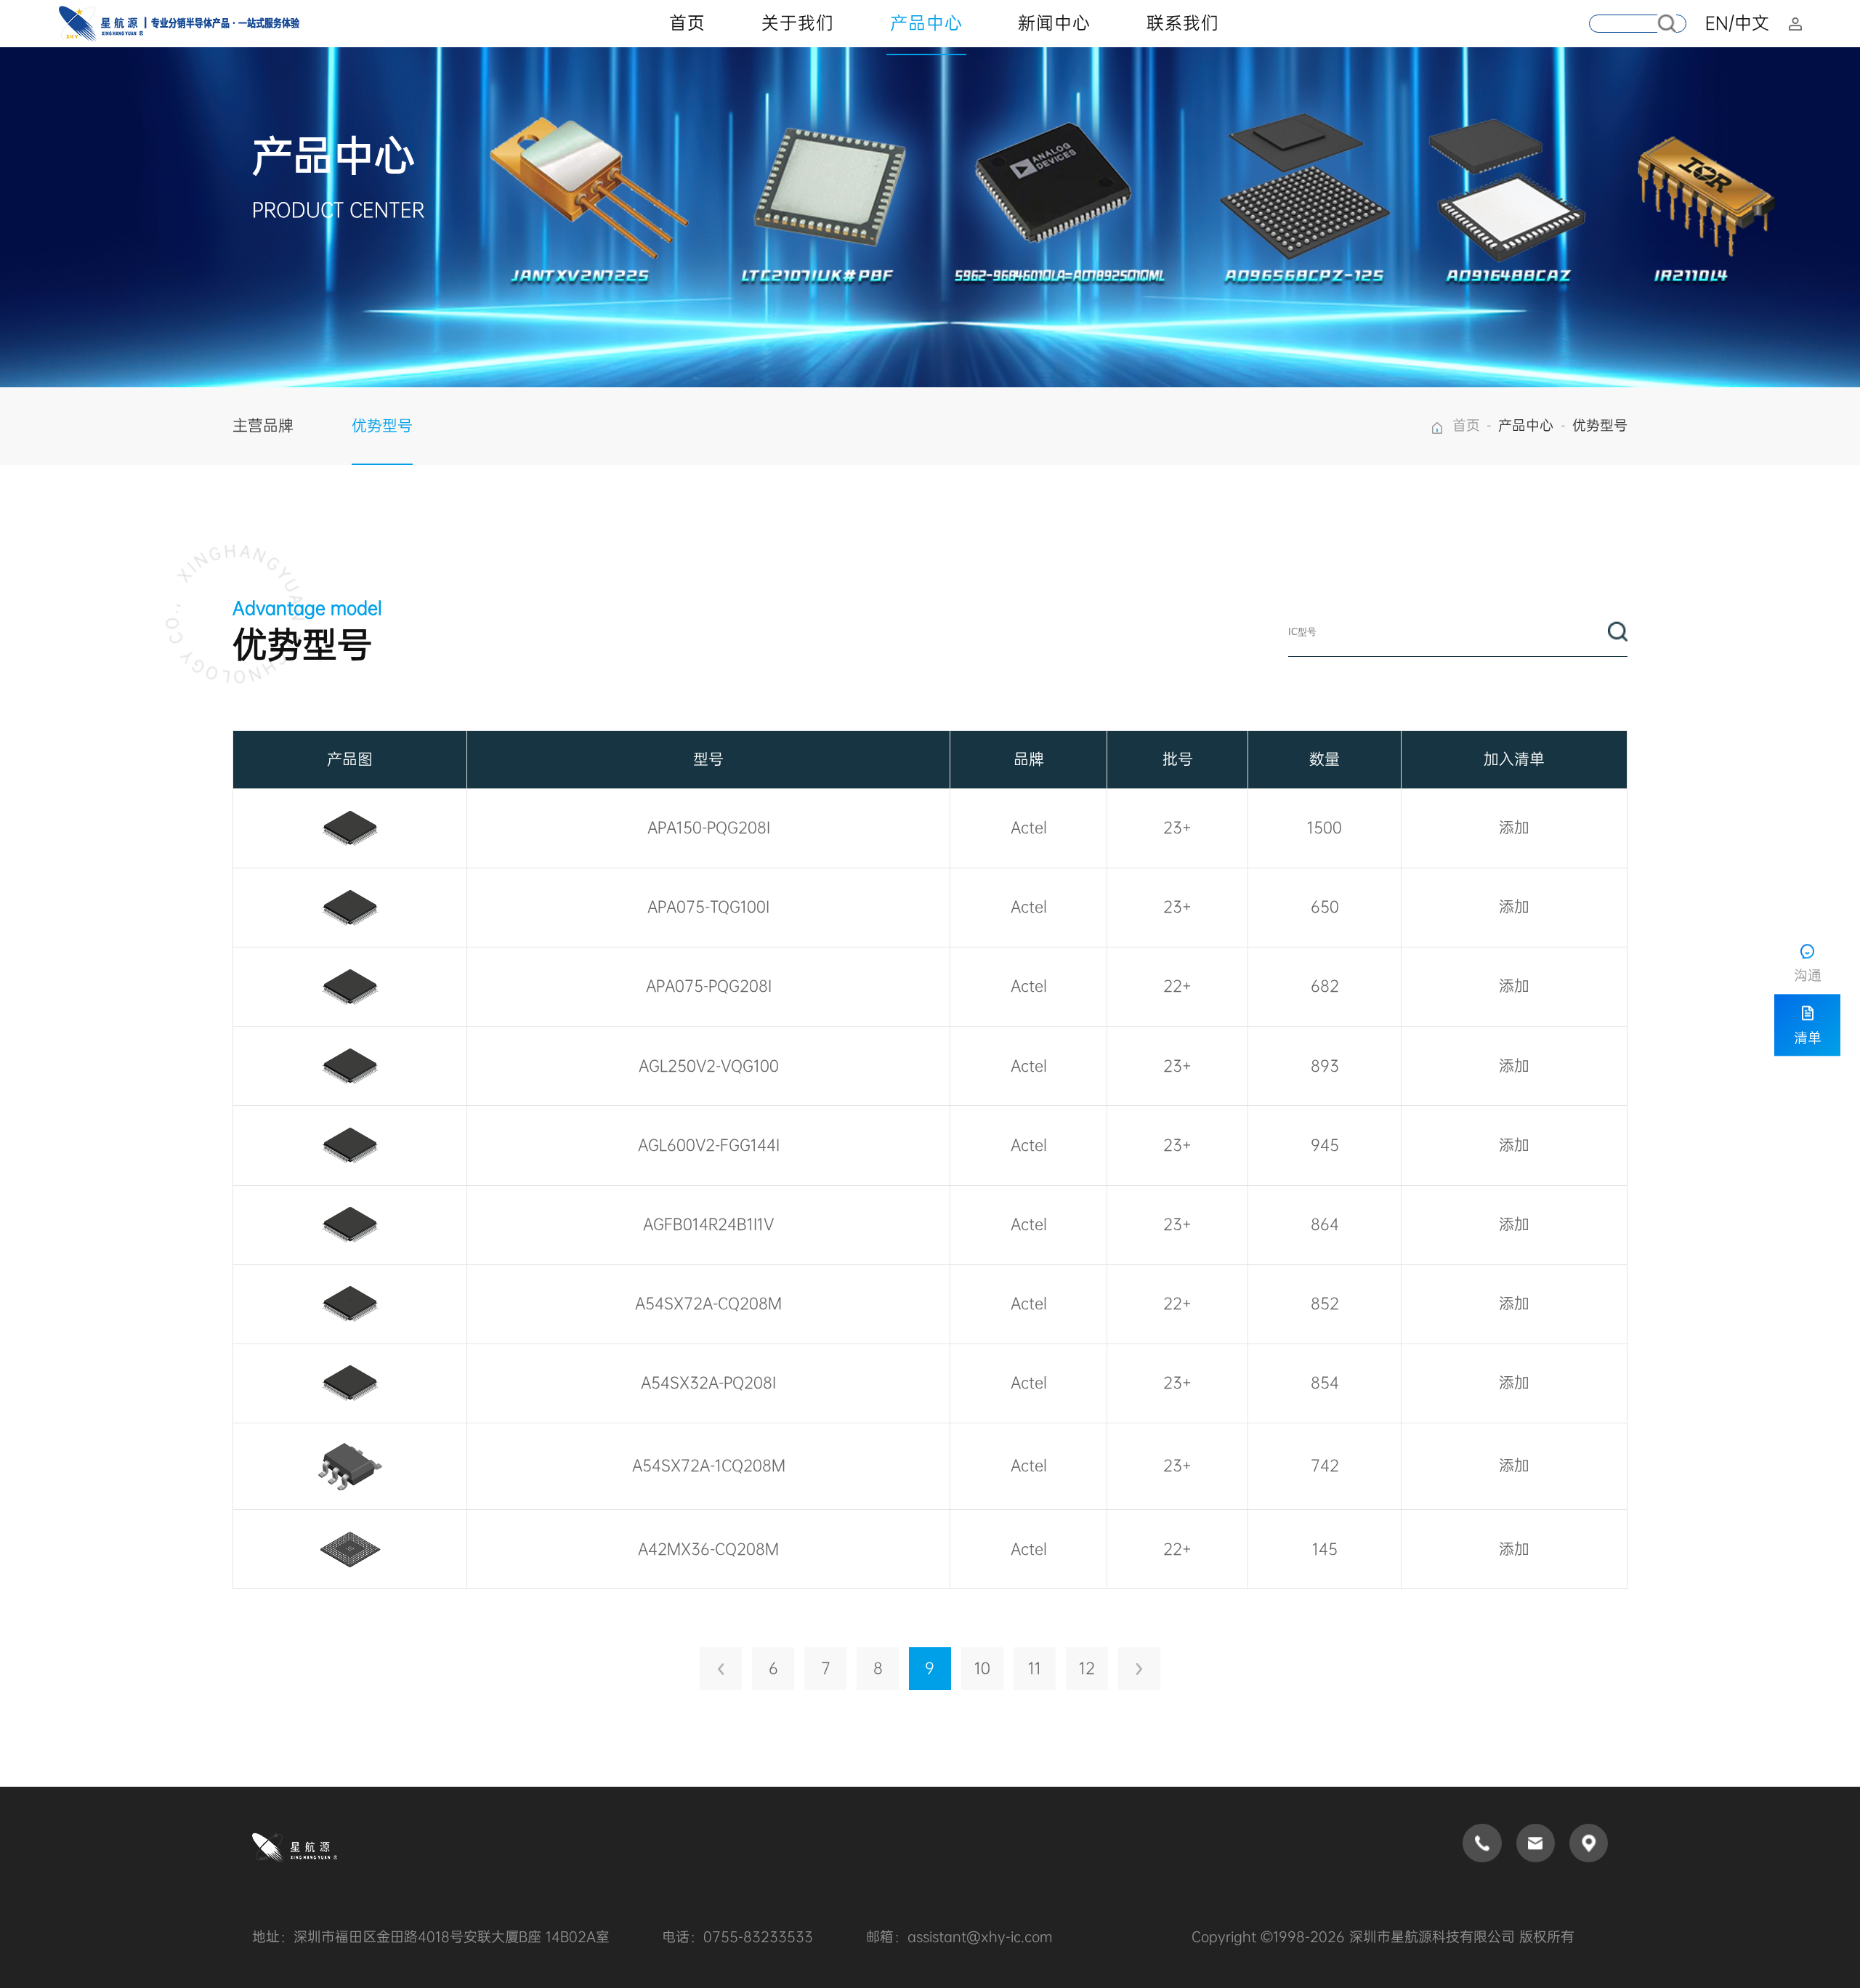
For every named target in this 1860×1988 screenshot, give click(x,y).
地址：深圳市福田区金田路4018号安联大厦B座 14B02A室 (431, 1937)
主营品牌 (263, 426)
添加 (1514, 828)
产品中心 (1526, 426)
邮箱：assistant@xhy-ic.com (959, 1937)
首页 (1466, 426)
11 (1035, 1668)
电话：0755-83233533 (737, 1937)
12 (1087, 1668)
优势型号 (382, 426)
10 (982, 1668)
